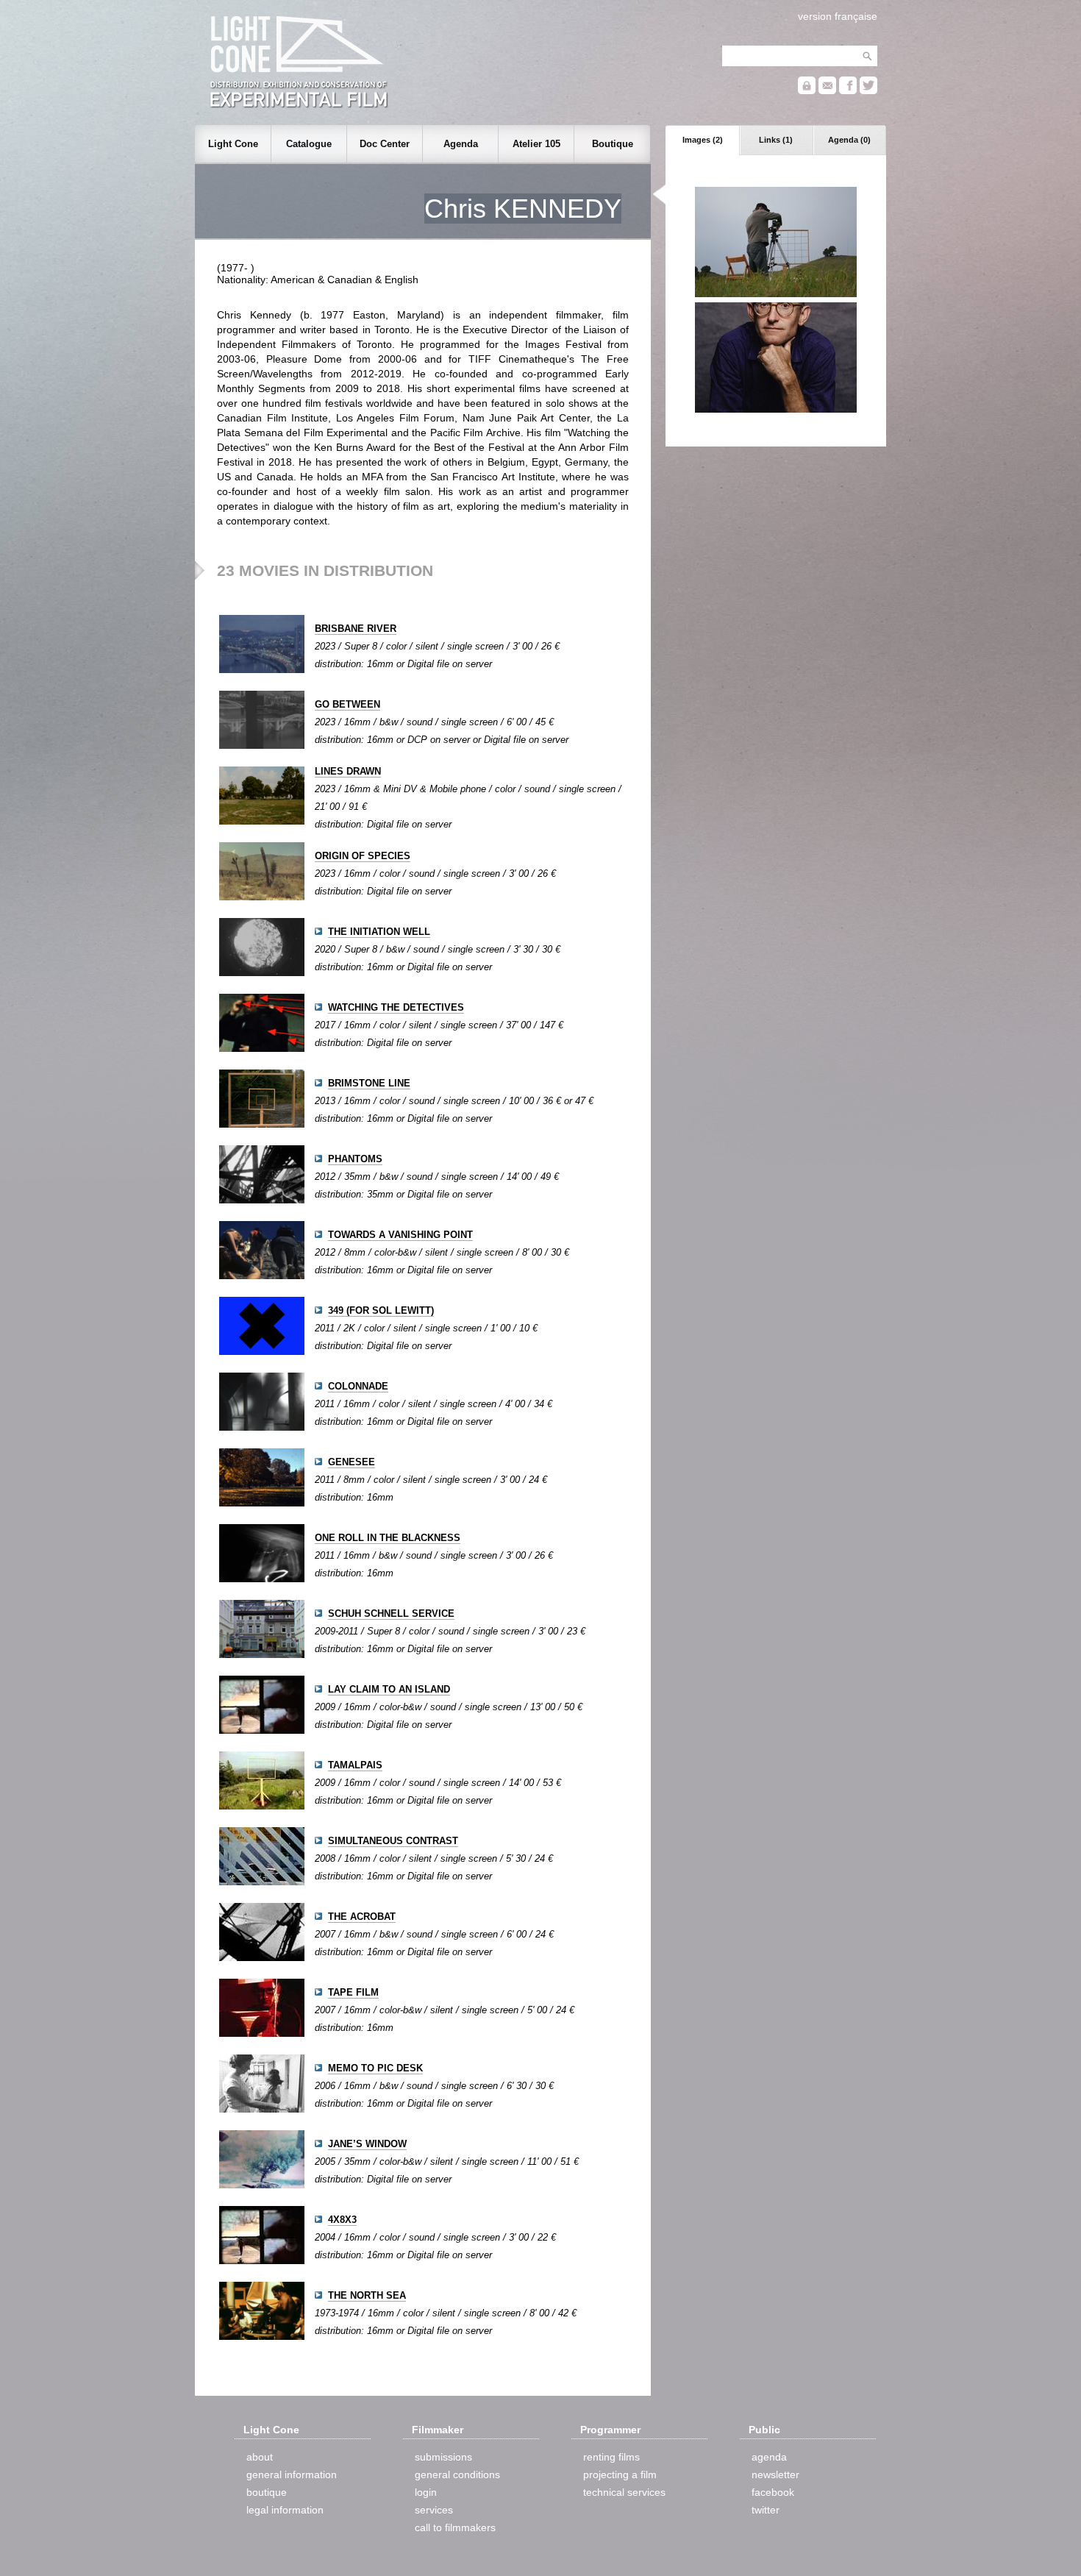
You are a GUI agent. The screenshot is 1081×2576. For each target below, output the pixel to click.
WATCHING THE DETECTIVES (396, 1007)
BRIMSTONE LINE (369, 1083)
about (260, 2457)
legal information (285, 2510)
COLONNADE (358, 1386)
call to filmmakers (455, 2527)
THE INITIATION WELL (379, 932)
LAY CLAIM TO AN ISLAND (389, 1689)
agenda (769, 2457)
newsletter (775, 2474)
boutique (267, 2492)
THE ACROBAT (362, 1917)
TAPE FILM (353, 1992)
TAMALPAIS (355, 1765)
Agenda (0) (849, 140)
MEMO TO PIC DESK (375, 2068)
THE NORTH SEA (367, 2295)
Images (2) (703, 140)
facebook (773, 2492)
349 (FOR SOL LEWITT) (381, 1310)
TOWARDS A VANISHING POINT (400, 1235)
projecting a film (620, 2474)
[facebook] (848, 91)
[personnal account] (807, 91)
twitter (766, 2510)
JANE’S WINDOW (367, 2144)
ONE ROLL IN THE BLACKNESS (388, 1538)
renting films (611, 2457)
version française (838, 16)
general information (292, 2474)
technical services (624, 2492)
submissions (443, 2457)
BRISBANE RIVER (356, 629)
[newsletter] (827, 91)
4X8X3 (342, 2220)
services (434, 2510)
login (426, 2492)
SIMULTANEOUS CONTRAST (393, 1841)
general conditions (457, 2474)
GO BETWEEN (347, 704)
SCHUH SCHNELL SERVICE (391, 1613)
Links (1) (776, 140)
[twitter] (868, 91)
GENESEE (352, 1462)
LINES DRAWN (348, 771)
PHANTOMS (355, 1159)
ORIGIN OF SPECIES (363, 856)
